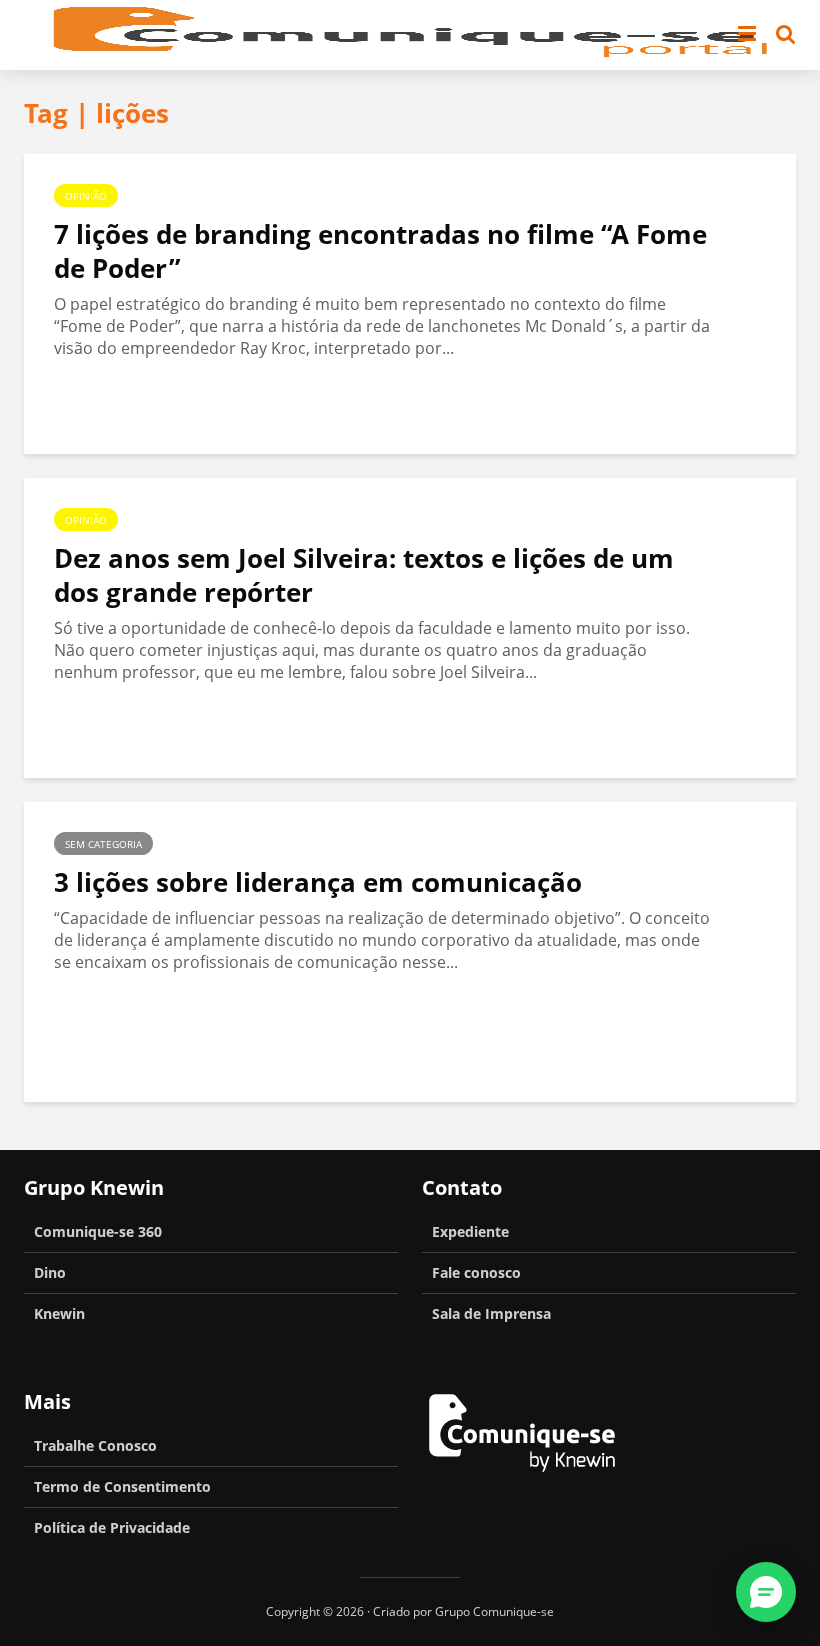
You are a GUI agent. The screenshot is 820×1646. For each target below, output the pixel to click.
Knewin (59, 1313)
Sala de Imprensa (491, 1313)
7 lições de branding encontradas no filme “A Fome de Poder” (380, 251)
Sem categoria (103, 844)
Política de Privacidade (112, 1527)
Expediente (470, 1231)
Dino (50, 1272)
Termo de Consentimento (122, 1486)
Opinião (86, 196)
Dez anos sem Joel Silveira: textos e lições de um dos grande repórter (364, 575)
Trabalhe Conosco (95, 1445)
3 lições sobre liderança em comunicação (318, 882)
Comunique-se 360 (98, 1231)
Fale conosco (476, 1272)
